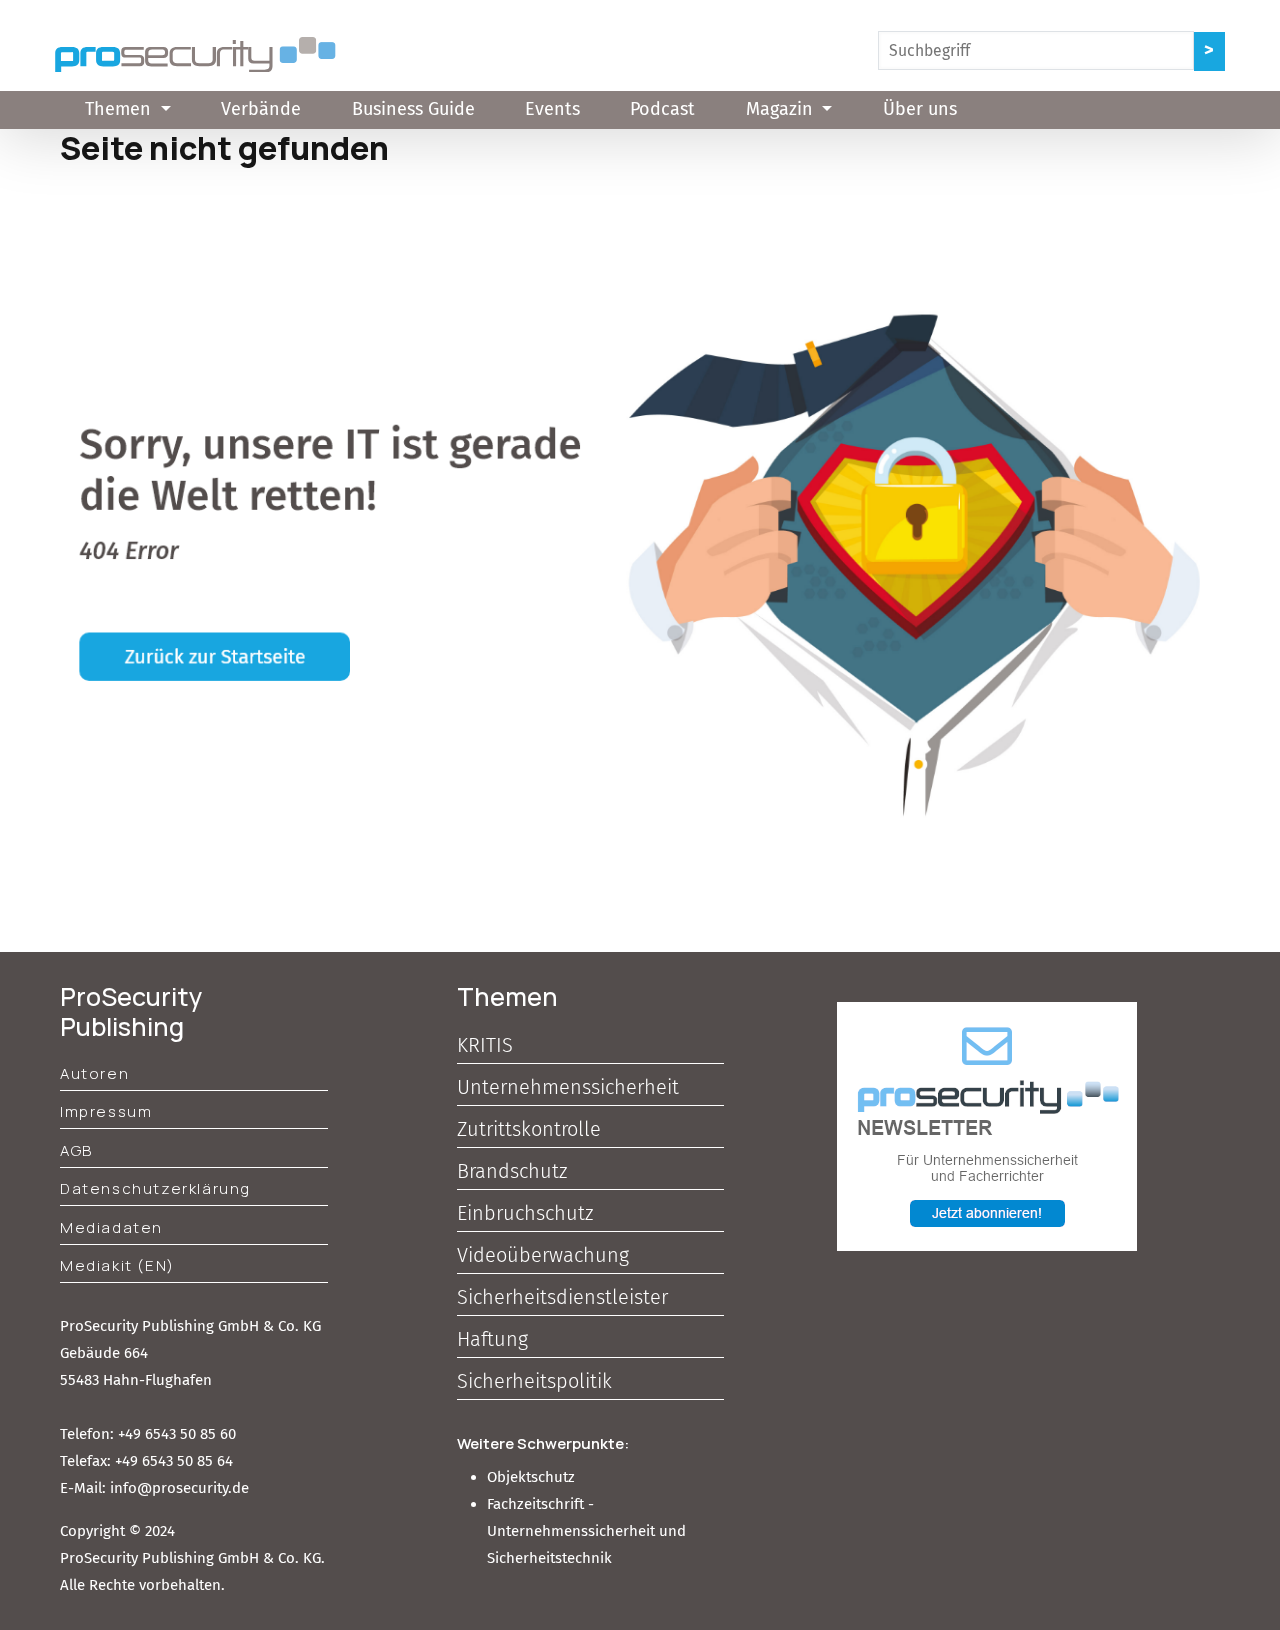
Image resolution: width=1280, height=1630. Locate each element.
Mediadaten (111, 1227)
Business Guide (413, 109)
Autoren (94, 1073)
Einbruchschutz (525, 1213)
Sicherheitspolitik (534, 1381)
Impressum (106, 1111)
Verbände (261, 109)
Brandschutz (512, 1171)
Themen (120, 109)
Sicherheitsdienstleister (562, 1297)
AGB (76, 1150)
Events (552, 109)
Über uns (920, 109)
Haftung (492, 1339)
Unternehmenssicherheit (568, 1087)
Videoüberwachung (543, 1255)
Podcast (662, 109)
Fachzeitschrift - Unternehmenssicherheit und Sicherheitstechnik (586, 1531)
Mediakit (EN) (117, 1265)
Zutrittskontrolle (529, 1129)
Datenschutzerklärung (155, 1188)
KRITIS (485, 1045)
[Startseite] (195, 54)
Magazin (782, 109)
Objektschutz (531, 1477)
